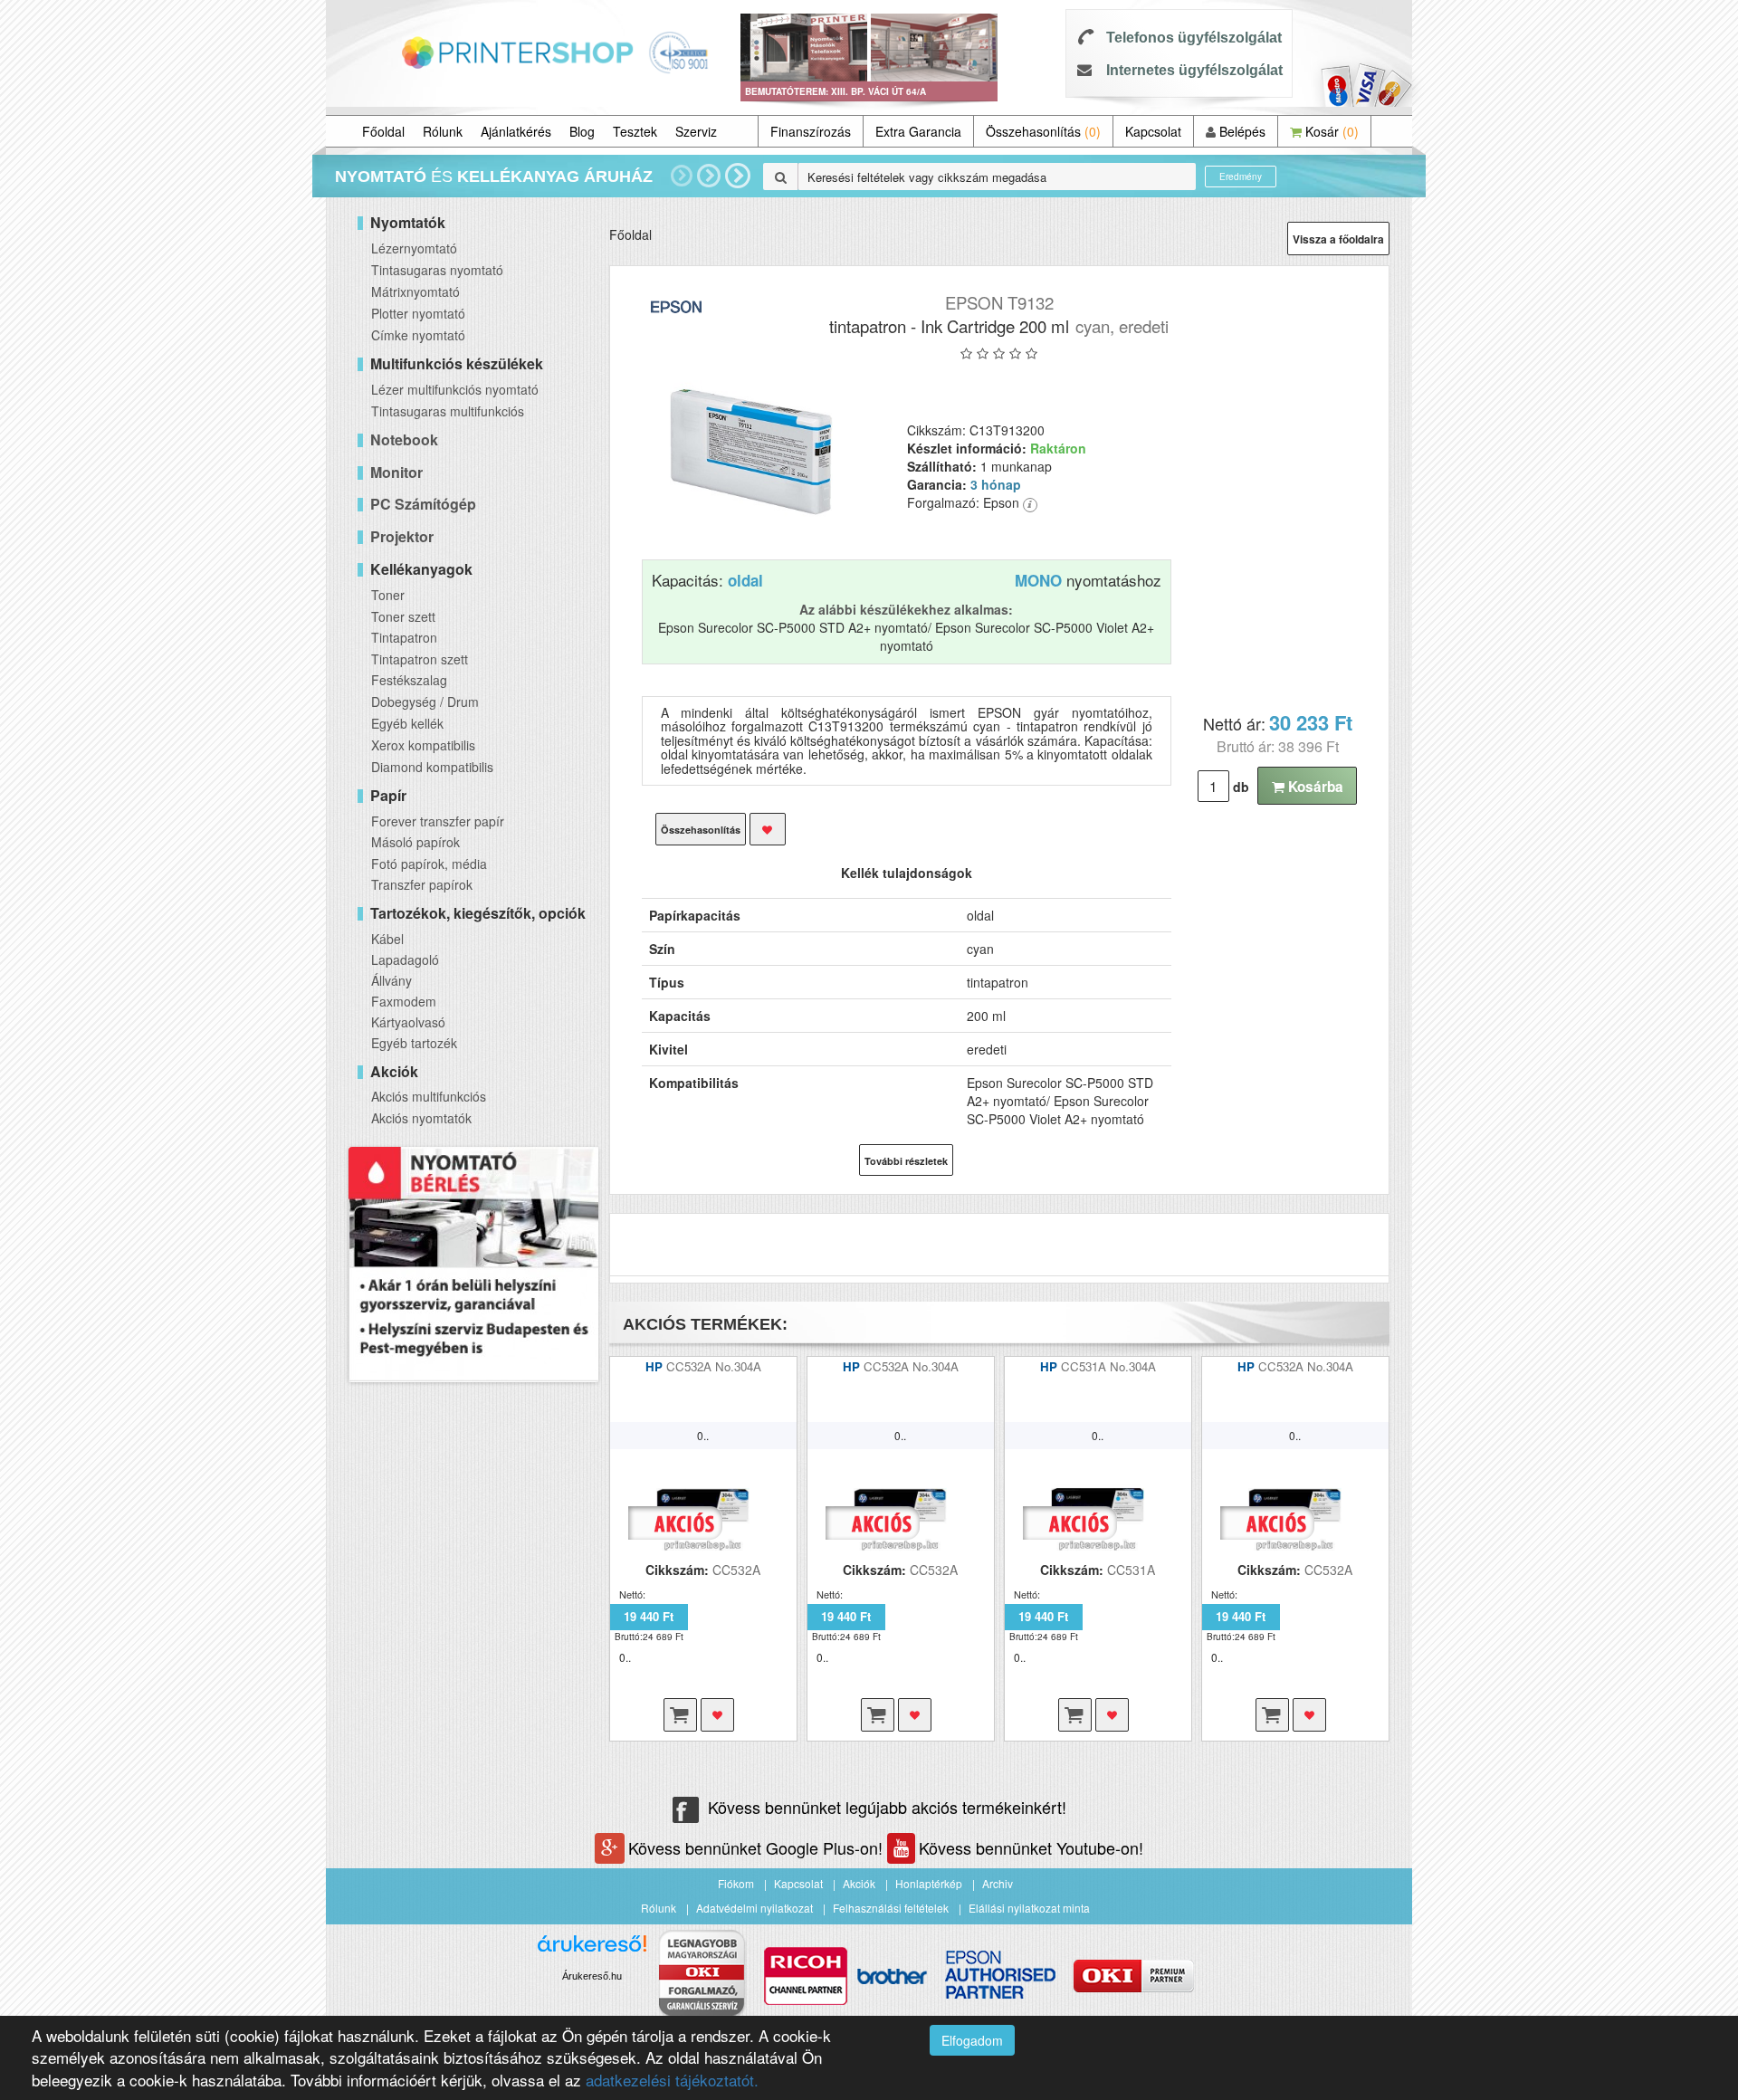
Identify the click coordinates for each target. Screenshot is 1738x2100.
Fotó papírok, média (429, 864)
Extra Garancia (918, 131)
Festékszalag (409, 680)
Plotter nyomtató (418, 313)
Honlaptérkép (929, 1883)
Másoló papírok (415, 842)
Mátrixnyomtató (415, 291)
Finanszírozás (811, 131)
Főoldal (383, 131)
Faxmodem (404, 1001)
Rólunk (443, 131)
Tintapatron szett (420, 659)
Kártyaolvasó (408, 1022)
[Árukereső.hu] (592, 1950)
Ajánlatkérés (516, 131)
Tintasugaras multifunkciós (448, 411)
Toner (388, 595)
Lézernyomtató (414, 248)
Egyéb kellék (407, 723)
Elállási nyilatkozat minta (1029, 1908)
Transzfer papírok (422, 884)
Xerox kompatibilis (423, 745)
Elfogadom (972, 2040)
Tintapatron (404, 637)
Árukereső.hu (592, 1976)
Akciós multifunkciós (429, 1096)
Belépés (1241, 131)
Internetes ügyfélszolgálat (1194, 70)
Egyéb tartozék (414, 1043)
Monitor (396, 472)
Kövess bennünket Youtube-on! (1031, 1847)
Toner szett (403, 616)
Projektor (402, 536)
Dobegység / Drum (425, 702)
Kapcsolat (1153, 131)
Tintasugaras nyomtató (437, 270)
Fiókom (736, 1883)
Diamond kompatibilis (432, 767)
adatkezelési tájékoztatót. (672, 2080)
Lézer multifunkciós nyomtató (455, 389)
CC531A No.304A (1108, 1366)
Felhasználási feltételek (891, 1908)
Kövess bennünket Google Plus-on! (758, 1847)
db (1241, 787)
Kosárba (1314, 787)
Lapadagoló (405, 959)
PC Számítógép (423, 504)
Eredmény (1241, 177)
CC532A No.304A (714, 1366)
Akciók (859, 1883)
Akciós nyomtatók (421, 1118)
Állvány (392, 980)
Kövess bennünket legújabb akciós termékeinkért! (887, 1807)
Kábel (387, 939)
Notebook (404, 439)
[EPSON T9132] (752, 452)
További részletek (906, 1161)
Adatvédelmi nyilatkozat (754, 1908)
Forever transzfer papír (438, 821)
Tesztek (635, 131)
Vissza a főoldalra (1338, 239)
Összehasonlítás (1043, 131)
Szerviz (696, 131)
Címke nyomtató (418, 335)
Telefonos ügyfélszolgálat (1194, 38)
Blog (582, 131)
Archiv (998, 1883)
